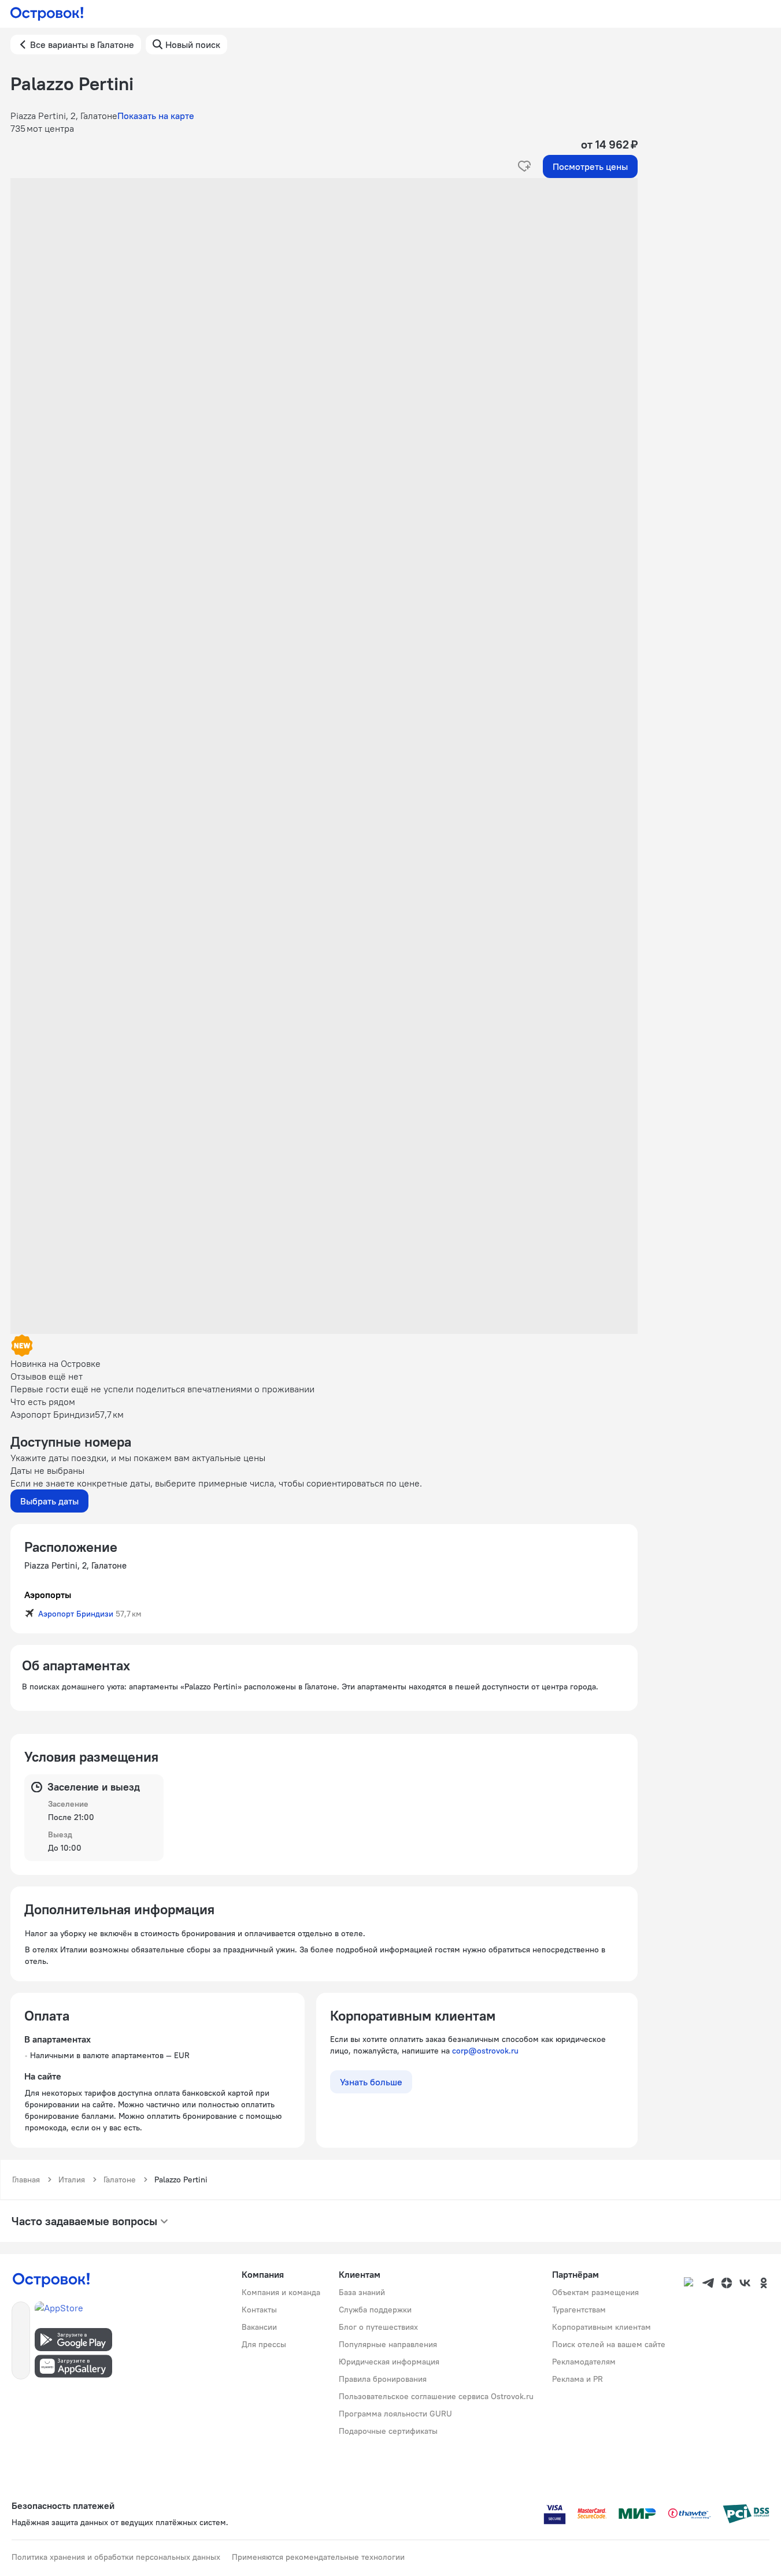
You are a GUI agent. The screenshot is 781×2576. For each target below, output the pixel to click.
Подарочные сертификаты (388, 2431)
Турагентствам (579, 2310)
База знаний (362, 2292)
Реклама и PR (578, 2379)
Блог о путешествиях (378, 2327)
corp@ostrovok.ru (485, 2051)
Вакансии (259, 2327)
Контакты (259, 2310)
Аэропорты (48, 1595)
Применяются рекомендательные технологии (318, 2557)
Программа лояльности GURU (395, 2414)
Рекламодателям (584, 2362)
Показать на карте (156, 116)
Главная (26, 2180)
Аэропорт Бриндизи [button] (76, 1614)
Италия (72, 2180)
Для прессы (264, 2344)
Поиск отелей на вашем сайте (609, 2344)
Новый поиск (193, 45)
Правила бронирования (383, 2379)
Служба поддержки (375, 2310)
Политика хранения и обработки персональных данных (116, 2557)
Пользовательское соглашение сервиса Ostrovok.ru (436, 2396)
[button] (324, 294)
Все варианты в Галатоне (82, 45)
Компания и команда (281, 2292)
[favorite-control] (524, 166)
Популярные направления (388, 2344)
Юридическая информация (389, 2362)
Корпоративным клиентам (602, 2327)
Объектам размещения (595, 2292)
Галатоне (120, 2180)
